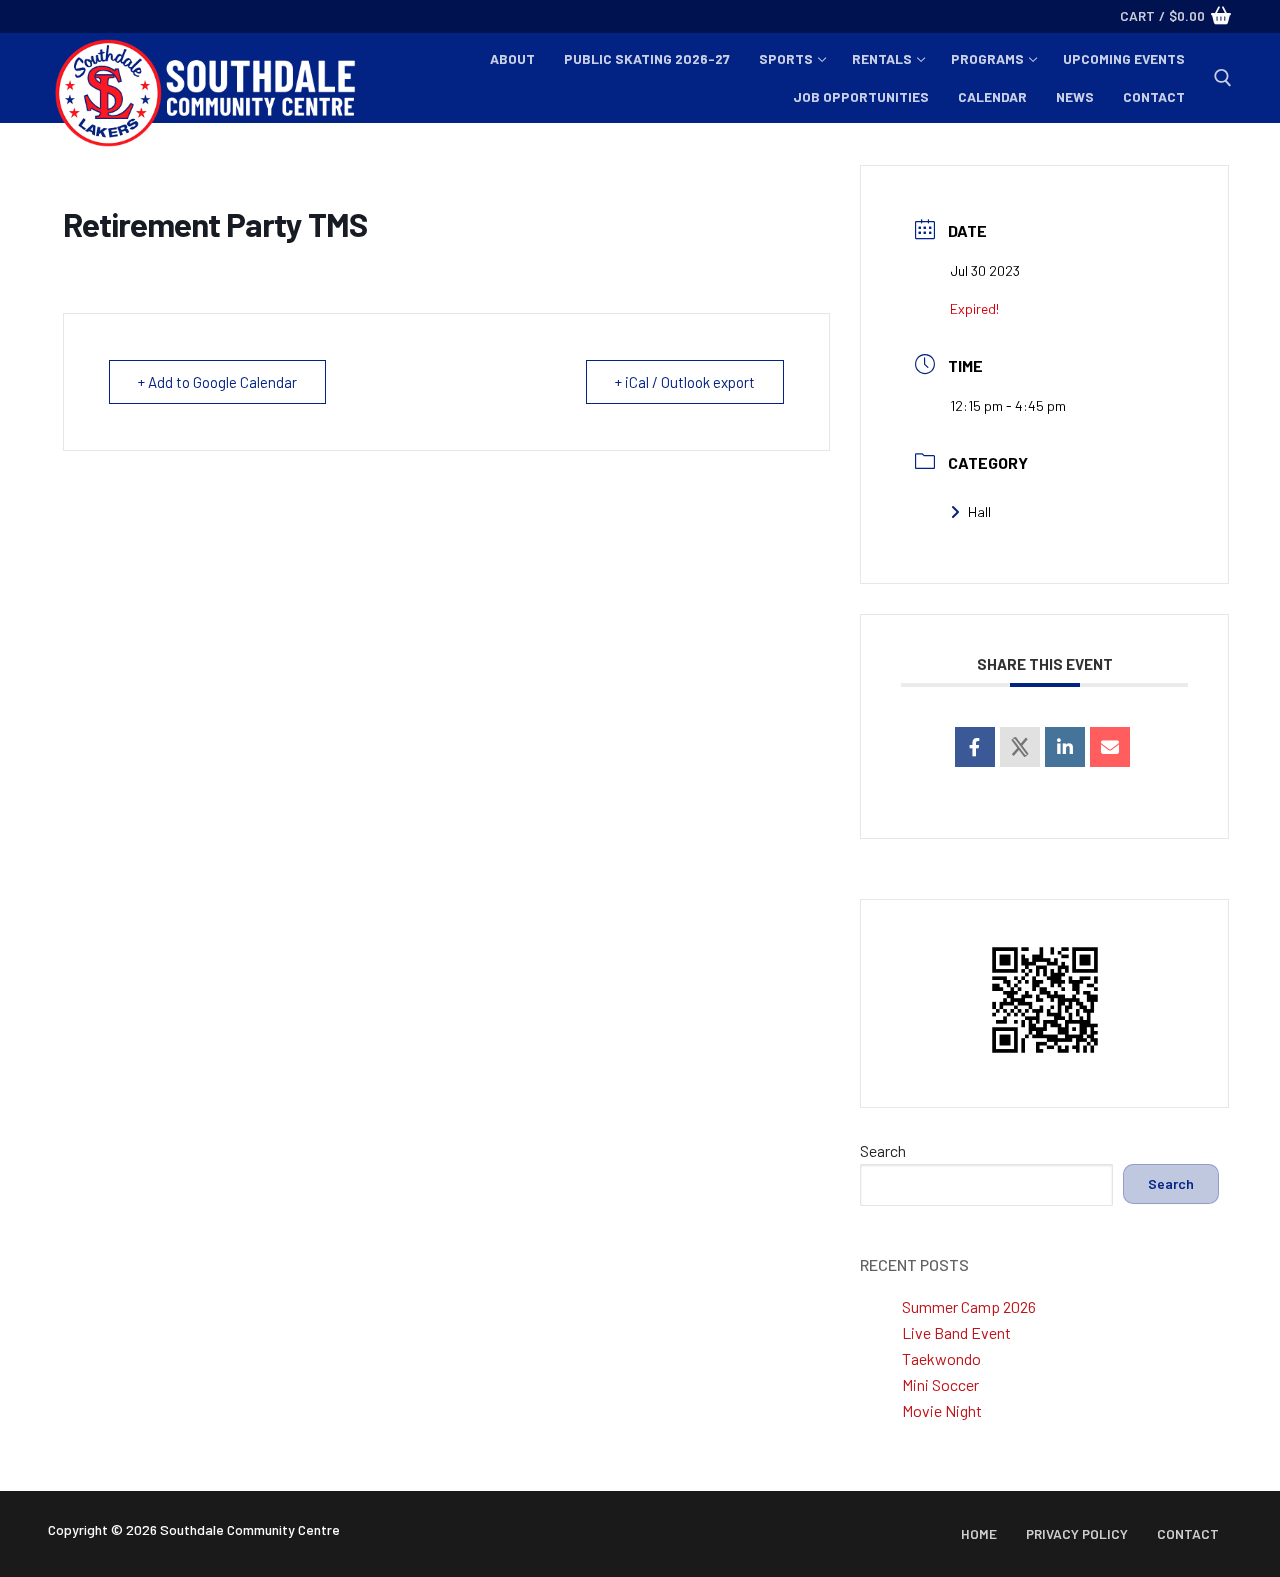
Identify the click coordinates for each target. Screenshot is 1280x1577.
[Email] (1110, 747)
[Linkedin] (1065, 747)
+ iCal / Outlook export (685, 382)
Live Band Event (956, 1332)
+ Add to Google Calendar (217, 382)
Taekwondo (941, 1358)
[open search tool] (1223, 78)
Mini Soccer (940, 1384)
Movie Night (942, 1410)
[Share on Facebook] (975, 747)
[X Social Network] (1020, 747)
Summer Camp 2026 (969, 1306)
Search (883, 1150)
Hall (979, 511)
